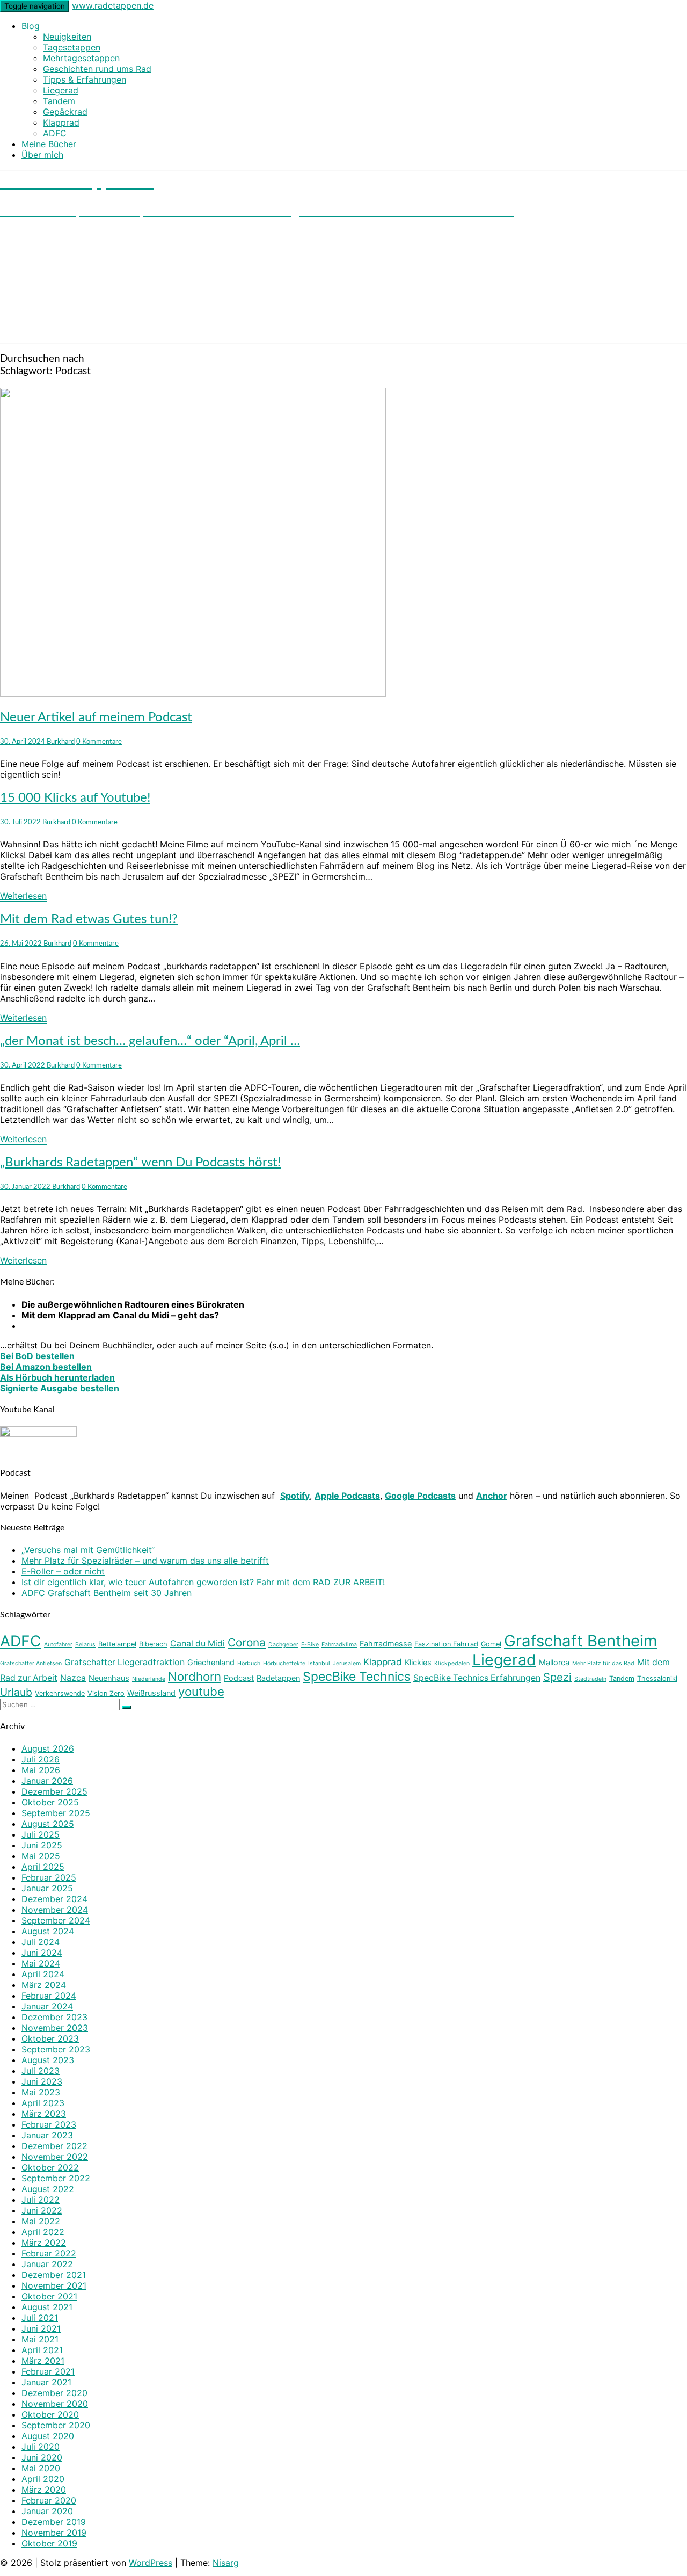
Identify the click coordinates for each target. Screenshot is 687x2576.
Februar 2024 (49, 1996)
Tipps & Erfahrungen (85, 79)
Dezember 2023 (54, 2017)
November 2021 (54, 2285)
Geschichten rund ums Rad (97, 69)
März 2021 (43, 2361)
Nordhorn (195, 1676)
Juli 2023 (41, 2071)
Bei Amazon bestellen (46, 1367)
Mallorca (554, 1662)
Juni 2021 (41, 2328)
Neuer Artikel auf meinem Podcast (96, 717)
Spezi (557, 1677)
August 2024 (48, 1931)
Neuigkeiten (67, 37)
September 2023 (56, 2049)
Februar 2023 (49, 2124)
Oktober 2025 (50, 1802)
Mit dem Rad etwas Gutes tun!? (89, 919)
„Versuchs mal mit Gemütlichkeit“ (88, 1550)
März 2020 (44, 2490)
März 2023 (44, 2114)
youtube (201, 1691)
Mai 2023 (41, 2092)
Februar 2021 (48, 2371)
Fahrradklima (339, 1645)
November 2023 (55, 2028)
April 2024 (43, 1974)
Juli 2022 (41, 2200)
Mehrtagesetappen (81, 58)
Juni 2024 (42, 1953)
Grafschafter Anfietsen (31, 1663)
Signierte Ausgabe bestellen (60, 1388)
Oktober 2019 (49, 2543)
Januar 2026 (47, 1781)
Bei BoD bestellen (37, 1356)
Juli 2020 (41, 2447)
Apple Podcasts (347, 1496)
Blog (31, 26)
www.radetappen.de (113, 5)
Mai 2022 (41, 2221)
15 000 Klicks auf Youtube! (75, 798)
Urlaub (16, 1692)
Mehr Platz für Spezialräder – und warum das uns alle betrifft (145, 1561)
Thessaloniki (657, 1678)
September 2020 (56, 2425)
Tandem (59, 101)
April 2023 (43, 2103)
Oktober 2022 (50, 2167)
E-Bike (310, 1645)
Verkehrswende (60, 1693)
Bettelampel (117, 1644)
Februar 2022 (49, 2253)
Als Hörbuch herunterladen (57, 1377)
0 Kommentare (99, 742)
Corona (247, 1642)
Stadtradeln (590, 1679)
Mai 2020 (41, 2468)
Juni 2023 (42, 2081)
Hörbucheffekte (284, 1663)
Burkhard (61, 742)
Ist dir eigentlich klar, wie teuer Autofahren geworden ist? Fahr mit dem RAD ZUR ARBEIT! (203, 1582)
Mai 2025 (41, 1856)
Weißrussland (151, 1693)
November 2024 (55, 1910)
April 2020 (43, 2479)
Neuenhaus (109, 1678)
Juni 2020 (42, 2457)
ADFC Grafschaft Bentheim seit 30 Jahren (107, 1593)
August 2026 (48, 1748)
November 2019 (54, 2533)
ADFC (55, 133)
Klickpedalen (452, 1663)
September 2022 (56, 2178)
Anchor (492, 1496)
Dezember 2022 (54, 2146)
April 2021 (42, 2350)
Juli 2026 (41, 1759)
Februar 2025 (49, 1877)
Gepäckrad (65, 112)
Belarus (85, 1645)
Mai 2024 (41, 1963)
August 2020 (48, 2436)
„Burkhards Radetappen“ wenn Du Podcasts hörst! (140, 1163)
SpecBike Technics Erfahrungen (477, 1678)
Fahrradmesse (386, 1643)
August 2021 (47, 2307)
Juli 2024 (41, 1942)
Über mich (42, 155)
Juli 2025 (41, 1834)
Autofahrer (58, 1645)
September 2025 (56, 1813)
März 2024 (44, 1985)
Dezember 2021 (54, 2275)
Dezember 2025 (54, 1791)
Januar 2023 (47, 2135)
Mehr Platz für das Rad (603, 1663)
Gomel (491, 1644)
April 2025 (43, 1867)
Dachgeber (283, 1645)
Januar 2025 (47, 1888)
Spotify (295, 1496)
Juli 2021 (40, 2318)
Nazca (73, 1678)
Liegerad (61, 90)
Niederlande (149, 1679)
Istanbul (319, 1663)
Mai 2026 (41, 1770)
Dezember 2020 (54, 2393)
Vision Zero (106, 1693)
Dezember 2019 (54, 2522)
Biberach (153, 1644)
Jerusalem (347, 1663)
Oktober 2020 (50, 2414)
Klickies (418, 1662)
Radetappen (278, 1678)
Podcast (239, 1678)
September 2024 (56, 1920)
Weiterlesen (23, 896)
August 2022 (48, 2189)
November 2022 (55, 2157)
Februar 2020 (49, 2500)
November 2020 (55, 2404)
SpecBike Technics (357, 1677)
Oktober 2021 (49, 2296)
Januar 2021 (46, 2382)
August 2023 (48, 2060)
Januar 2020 (47, 2511)
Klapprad (61, 122)
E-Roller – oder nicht (63, 1571)
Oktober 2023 (50, 2038)
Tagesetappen (72, 47)
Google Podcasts (420, 1496)
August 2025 (48, 1824)
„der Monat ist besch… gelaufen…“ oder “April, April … (150, 1041)
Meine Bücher (49, 144)
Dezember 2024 (54, 1899)
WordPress (151, 2563)
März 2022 (44, 2243)
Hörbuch (249, 1663)
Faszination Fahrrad (446, 1644)
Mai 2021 (40, 2339)
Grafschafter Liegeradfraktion (125, 1662)
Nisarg (226, 2563)
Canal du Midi (198, 1643)
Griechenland (211, 1662)
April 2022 (43, 2232)
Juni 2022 (42, 2210)
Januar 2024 (47, 2006)
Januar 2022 (47, 2264)
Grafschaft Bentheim (581, 1641)
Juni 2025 (42, 1845)
